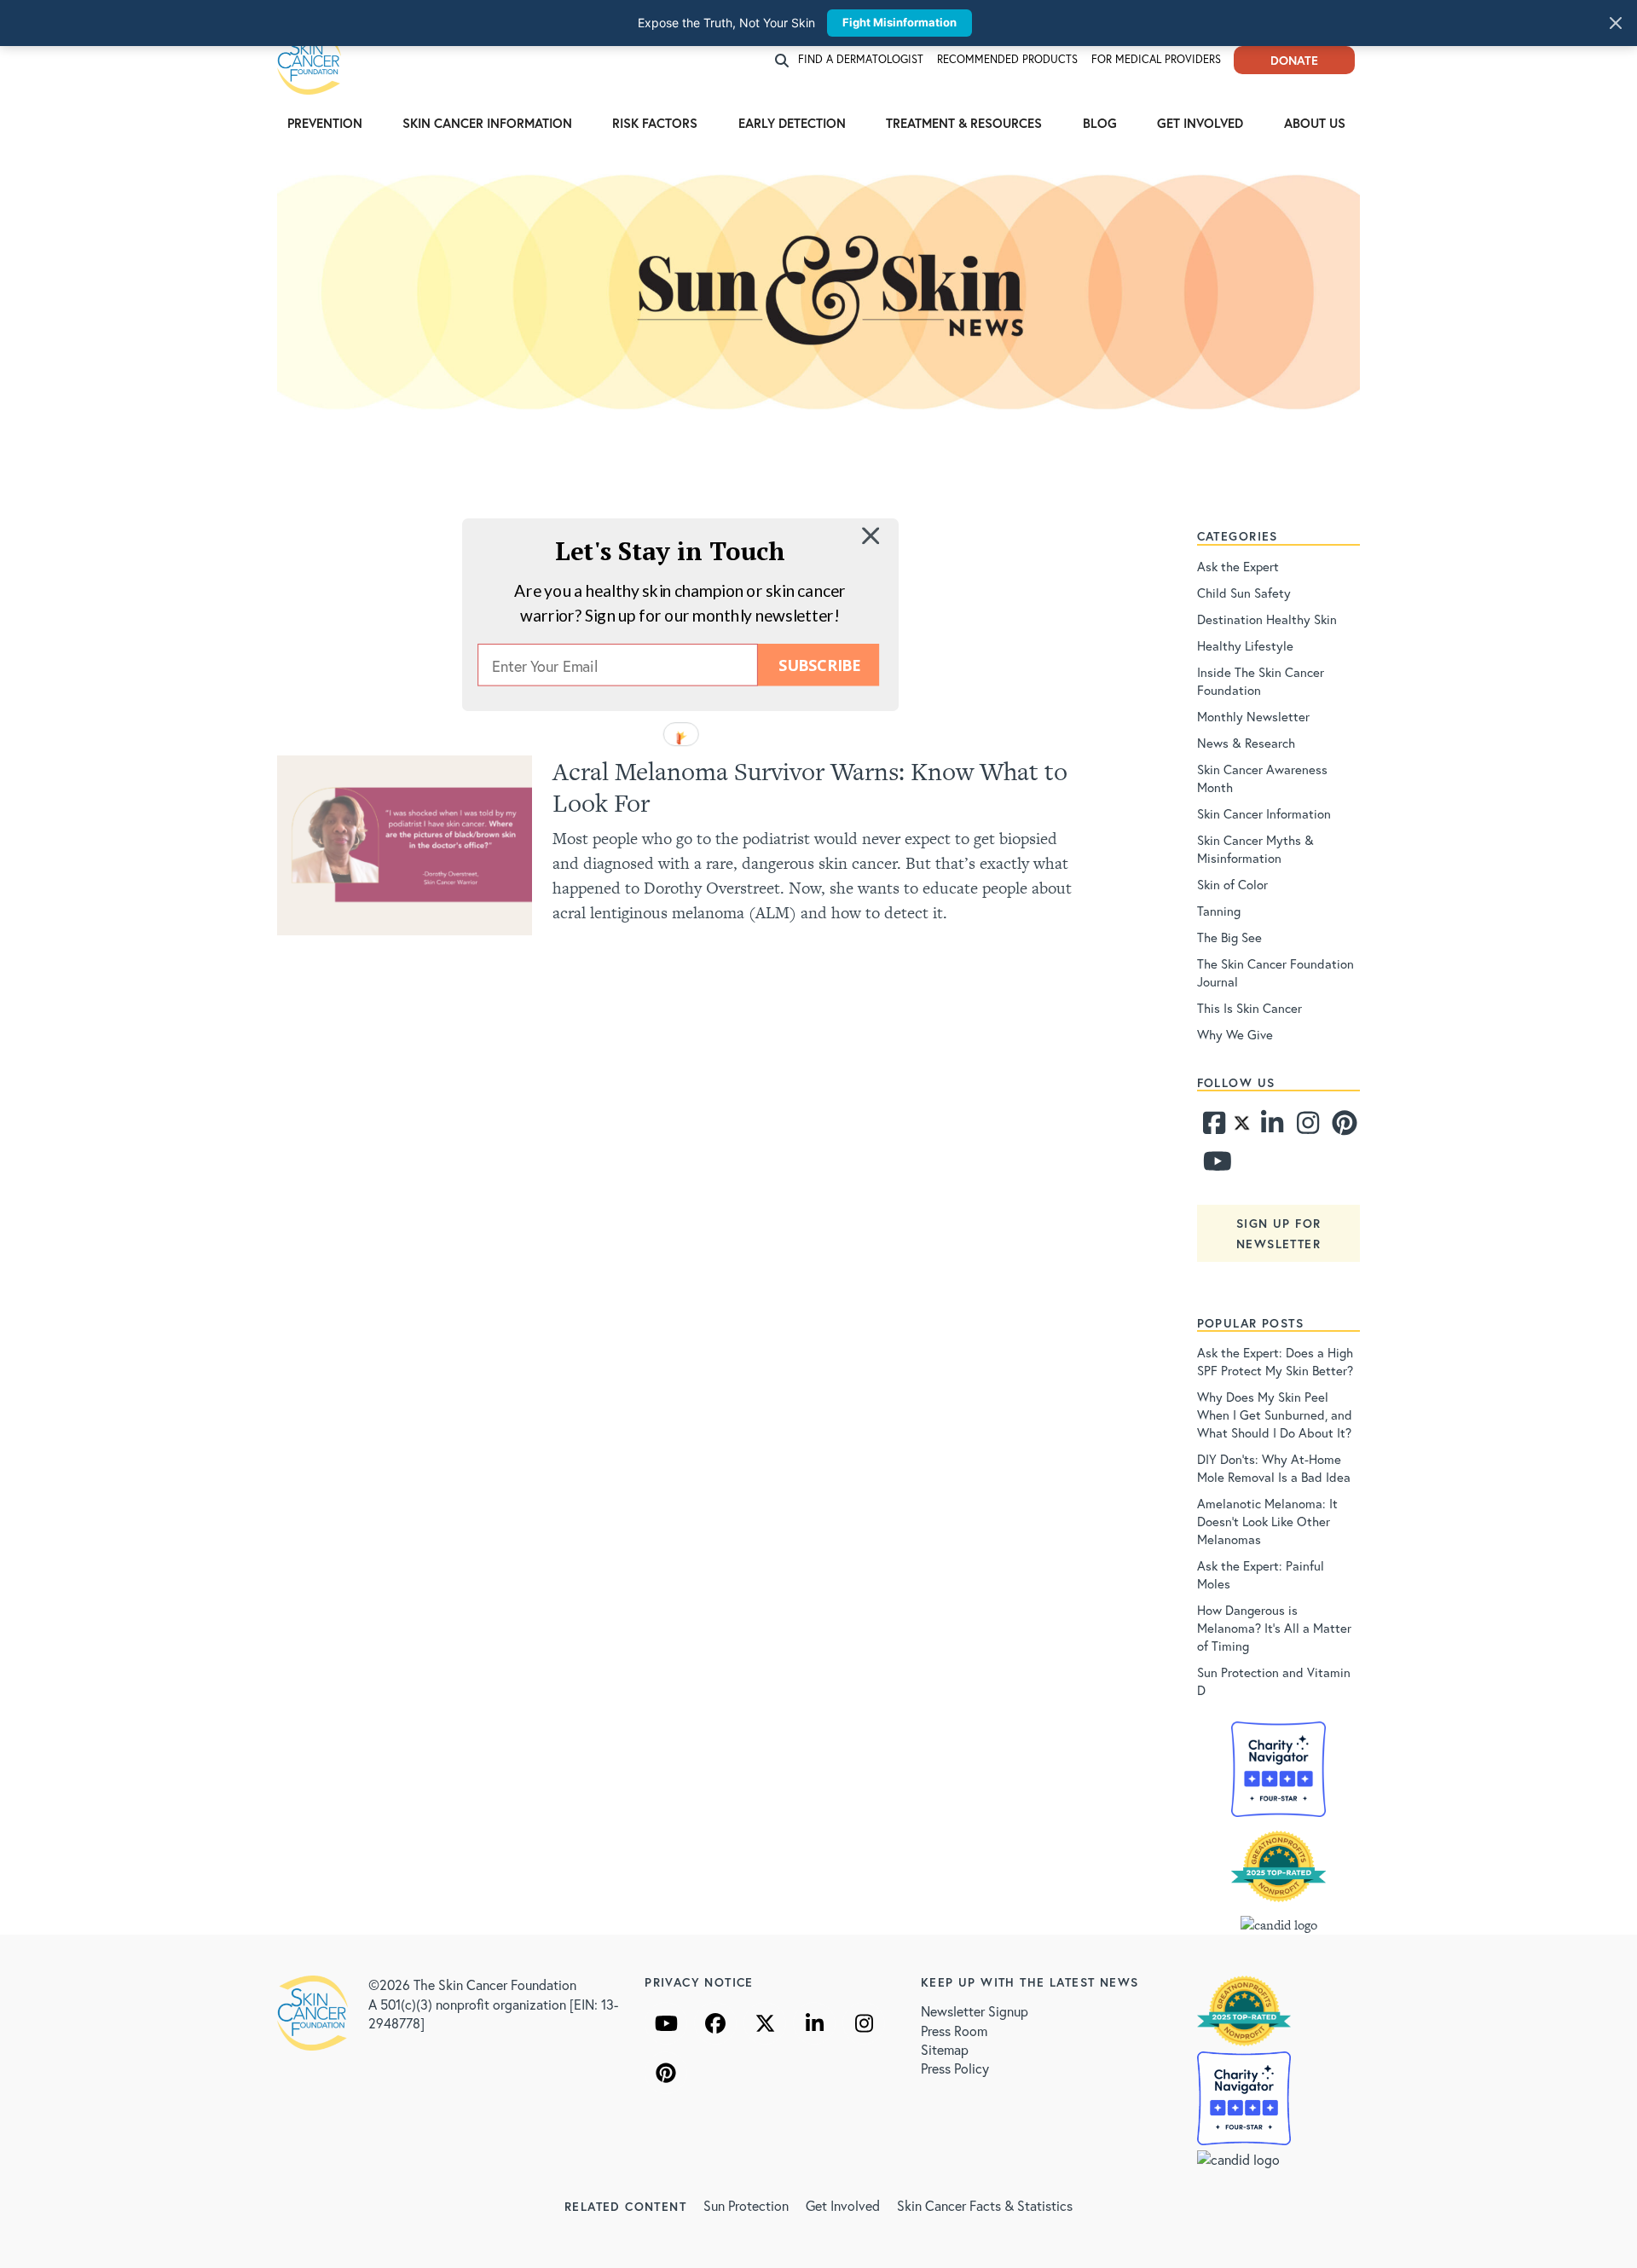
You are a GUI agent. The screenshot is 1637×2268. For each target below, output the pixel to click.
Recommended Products (1007, 59)
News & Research (1246, 743)
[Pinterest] (1342, 1127)
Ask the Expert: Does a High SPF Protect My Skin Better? (1275, 1361)
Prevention (325, 123)
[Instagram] (1306, 1127)
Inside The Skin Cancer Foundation (1261, 681)
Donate (1294, 60)
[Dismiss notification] (1616, 23)
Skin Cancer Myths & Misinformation (1255, 849)
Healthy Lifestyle (1245, 645)
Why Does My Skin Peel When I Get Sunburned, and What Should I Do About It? (1275, 1415)
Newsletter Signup (975, 2011)
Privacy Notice (699, 1982)
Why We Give (1235, 1034)
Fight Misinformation (899, 22)
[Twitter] (1242, 1127)
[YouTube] (666, 2023)
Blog (1100, 123)
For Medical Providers (1156, 59)
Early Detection (792, 123)
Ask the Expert (1238, 566)
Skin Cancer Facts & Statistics (985, 2205)
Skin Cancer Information (487, 123)
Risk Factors (655, 123)
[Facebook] (1213, 1127)
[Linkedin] (1271, 1127)
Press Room (954, 2031)
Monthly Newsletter (1253, 716)
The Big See (1229, 937)
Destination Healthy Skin (1267, 619)
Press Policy (955, 2068)
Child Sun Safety (1244, 593)
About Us (1315, 123)
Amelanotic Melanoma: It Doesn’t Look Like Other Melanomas (1267, 1521)
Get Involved (1200, 123)
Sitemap (945, 2049)
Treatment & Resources (964, 123)
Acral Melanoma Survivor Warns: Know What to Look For (810, 787)
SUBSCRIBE (819, 665)
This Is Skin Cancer (1249, 1008)
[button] (670, 550)
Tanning (1219, 911)
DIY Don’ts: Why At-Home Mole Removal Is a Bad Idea (1274, 1468)
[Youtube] (1213, 1166)
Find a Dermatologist (861, 59)
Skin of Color (1232, 884)
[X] (765, 2023)
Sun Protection (746, 2205)
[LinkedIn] (814, 2023)
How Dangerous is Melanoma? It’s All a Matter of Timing (1274, 1628)
